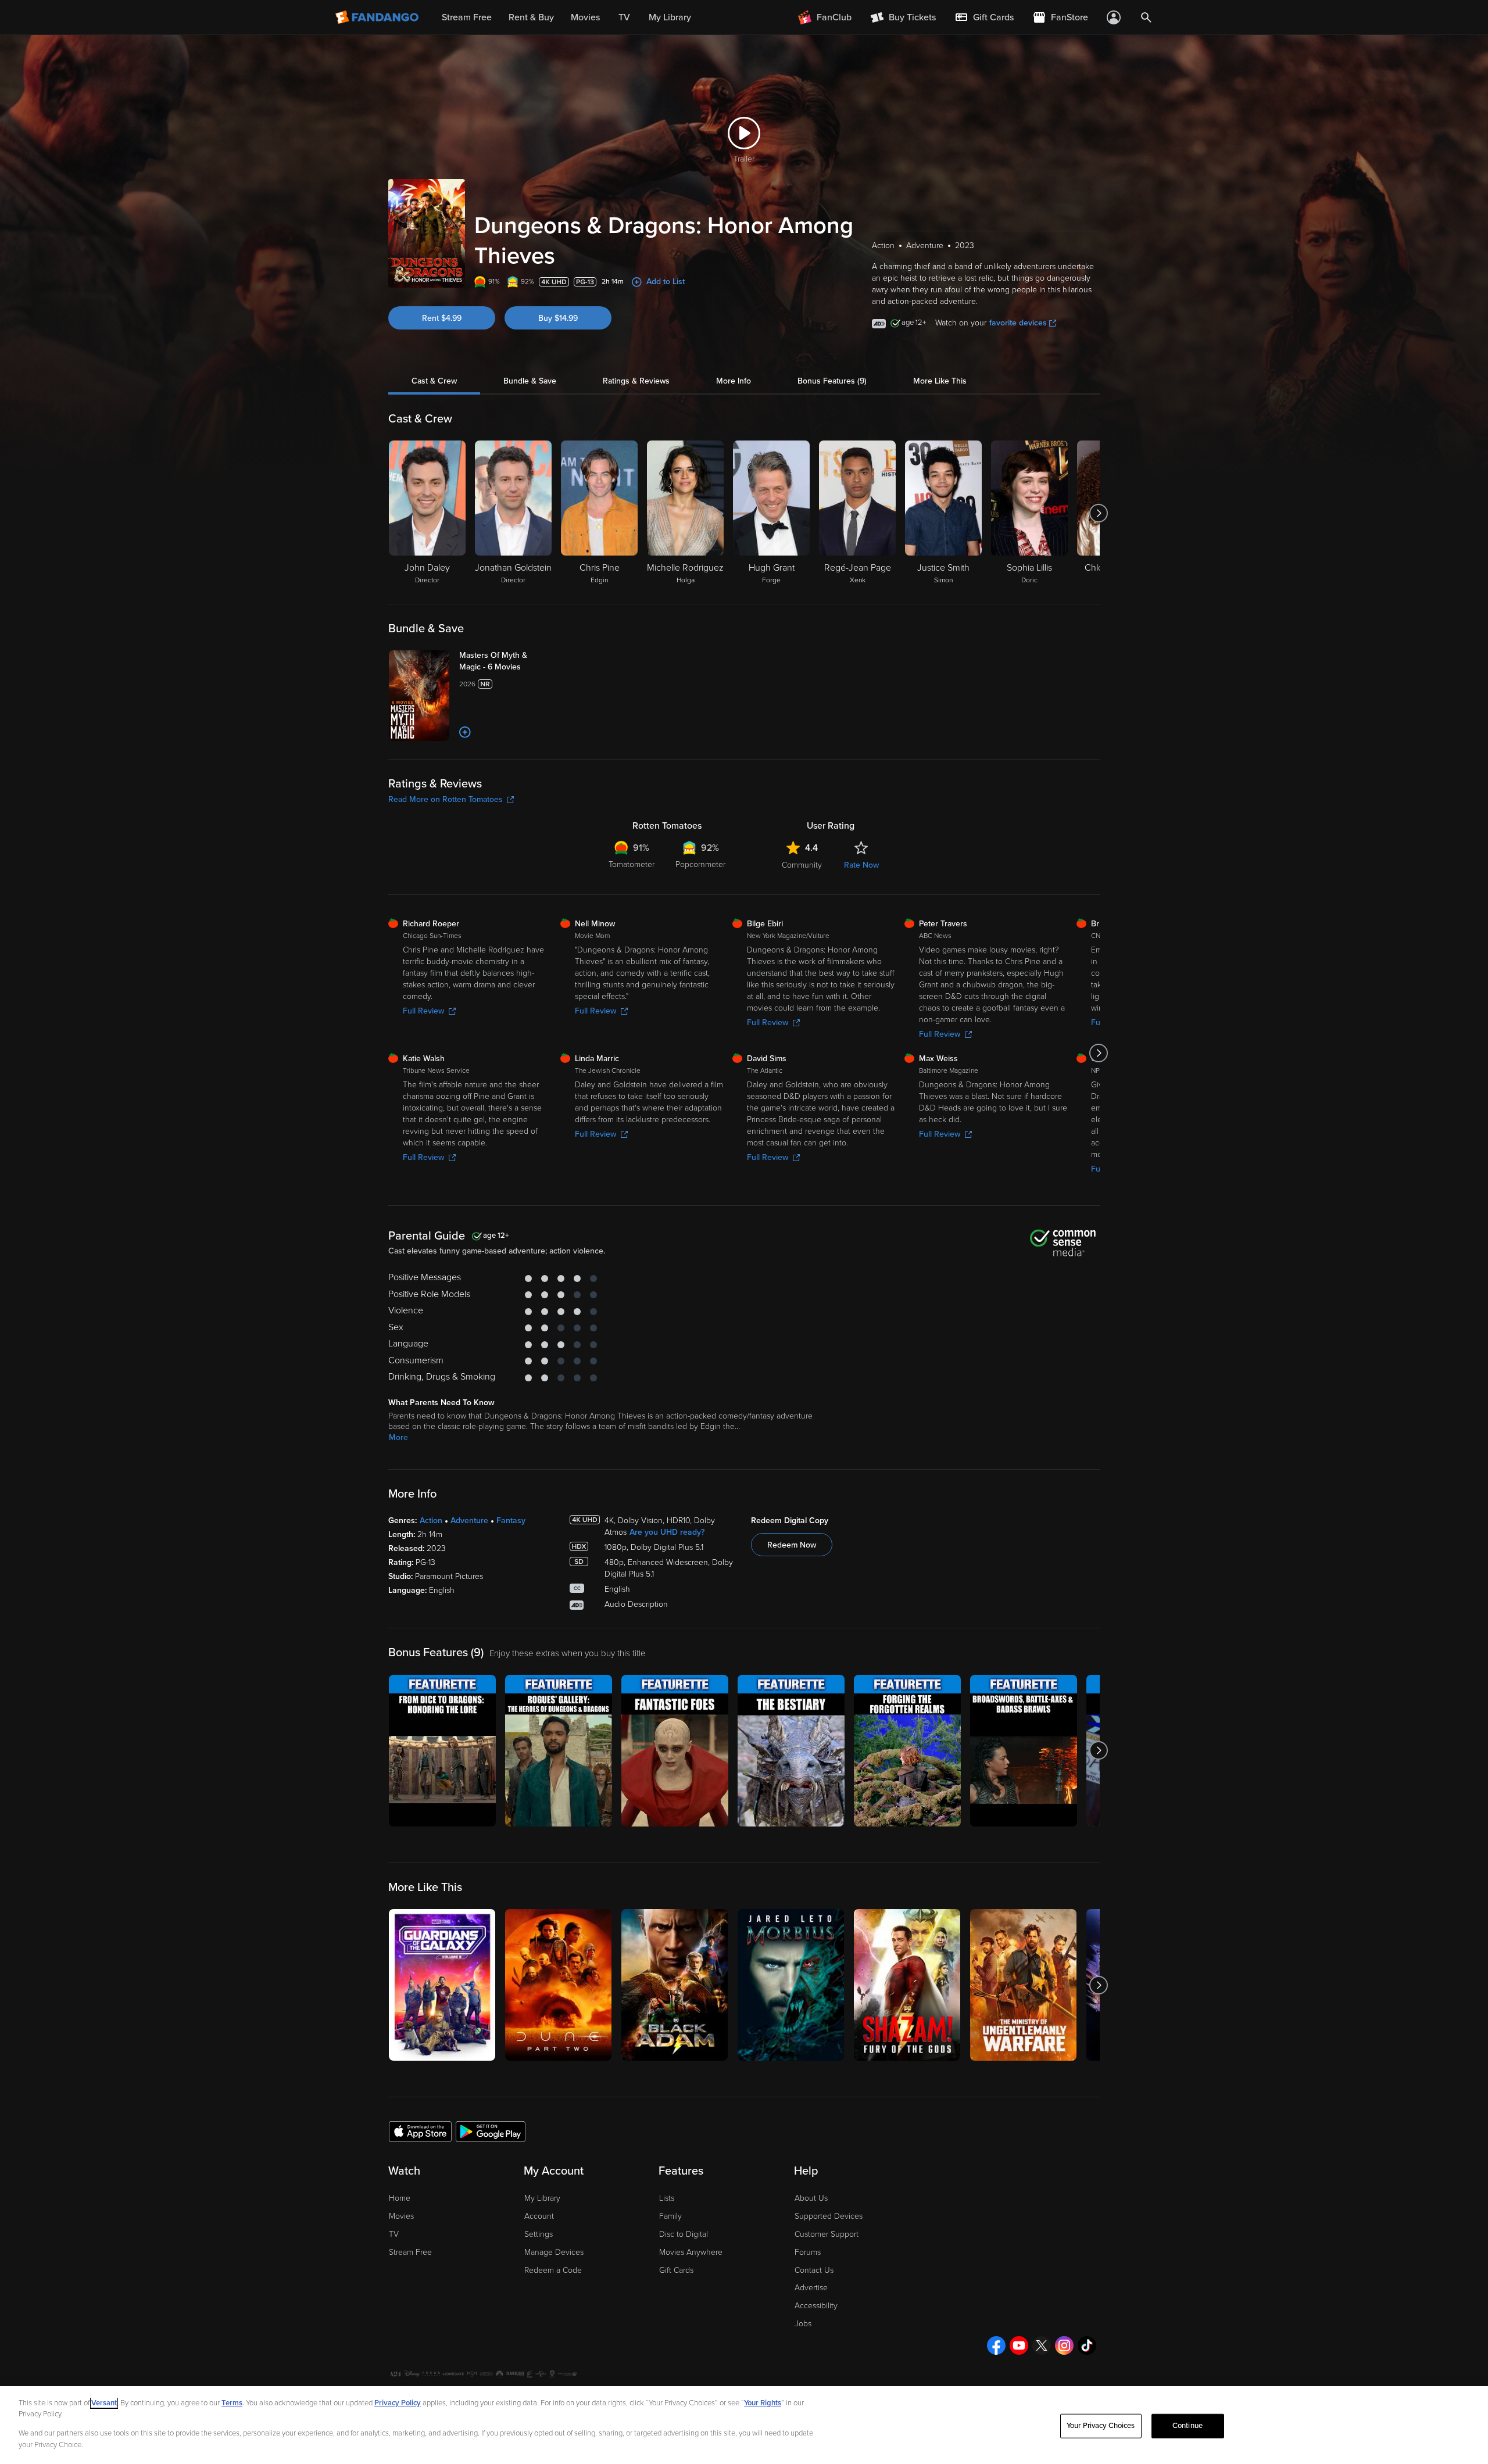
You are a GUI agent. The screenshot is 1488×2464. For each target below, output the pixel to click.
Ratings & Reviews (636, 381)
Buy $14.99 (558, 318)
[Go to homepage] (378, 17)
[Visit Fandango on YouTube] (1019, 2345)
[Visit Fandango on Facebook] (996, 2345)
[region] (744, 2425)
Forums (808, 2252)
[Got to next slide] (1098, 513)
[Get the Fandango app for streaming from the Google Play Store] (491, 2131)
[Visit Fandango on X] (1042, 2345)
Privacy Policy (398, 2403)
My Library (542, 2198)
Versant (104, 2403)
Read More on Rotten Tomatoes (446, 799)
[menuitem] (984, 17)
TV (394, 2234)
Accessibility (816, 2306)
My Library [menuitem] (670, 17)
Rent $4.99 (442, 318)
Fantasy (511, 1521)
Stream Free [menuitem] (467, 17)
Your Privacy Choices (1101, 2426)
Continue (1187, 2426)
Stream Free (410, 2252)
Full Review (423, 1011)
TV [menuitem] (624, 17)
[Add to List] (465, 732)
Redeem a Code (553, 2270)
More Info (734, 381)
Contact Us (814, 2270)
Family (670, 2216)
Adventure (469, 1521)
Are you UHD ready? (667, 1532)
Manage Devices (554, 2252)
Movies (401, 2216)
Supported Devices (829, 2216)
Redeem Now (792, 1545)
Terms (232, 2403)
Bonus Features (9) (832, 381)
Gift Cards (676, 2270)
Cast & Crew (434, 381)
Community (802, 865)
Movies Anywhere (691, 2252)
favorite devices (1018, 323)
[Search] (1146, 17)
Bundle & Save (530, 381)
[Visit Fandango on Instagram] (1064, 2345)
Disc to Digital (684, 2234)
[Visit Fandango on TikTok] (1087, 2345)
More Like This (940, 381)
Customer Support (827, 2234)
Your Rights (763, 2403)
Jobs (803, 2324)
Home (400, 2198)
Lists (667, 2198)
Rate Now (861, 865)
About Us (811, 2198)
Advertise (811, 2288)
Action (431, 1521)
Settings (539, 2234)
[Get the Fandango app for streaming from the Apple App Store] (420, 2131)
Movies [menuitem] (585, 17)
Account (539, 2216)
